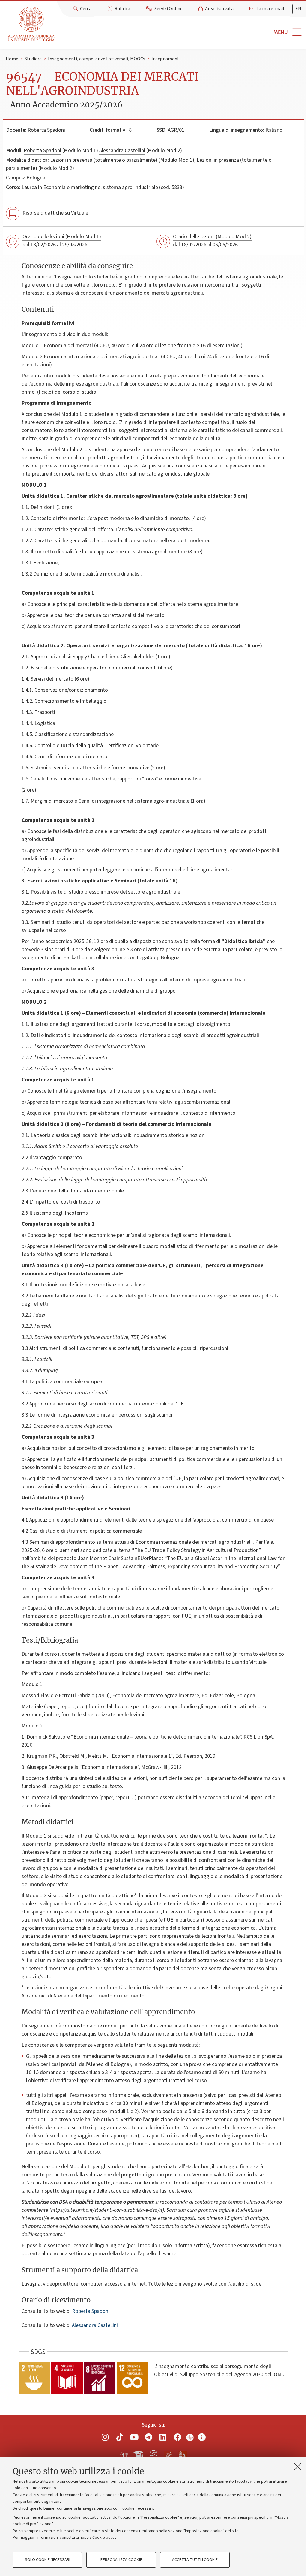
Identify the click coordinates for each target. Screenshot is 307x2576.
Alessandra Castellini (122, 150)
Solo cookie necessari (48, 2560)
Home (12, 59)
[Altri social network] (202, 2437)
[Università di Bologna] (32, 24)
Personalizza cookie (121, 2560)
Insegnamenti (166, 59)
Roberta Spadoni (46, 130)
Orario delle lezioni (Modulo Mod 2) (212, 237)
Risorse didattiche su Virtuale (55, 213)
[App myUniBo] (139, 2453)
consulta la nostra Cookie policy (88, 2538)
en (298, 9)
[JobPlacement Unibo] (168, 2453)
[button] (182, 32)
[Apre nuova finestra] (105, 2437)
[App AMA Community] (183, 2454)
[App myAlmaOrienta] (153, 2453)
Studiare (33, 59)
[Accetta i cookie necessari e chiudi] (298, 2466)
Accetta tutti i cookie (195, 2560)
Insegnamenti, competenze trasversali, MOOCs (97, 59)
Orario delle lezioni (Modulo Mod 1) (62, 237)
